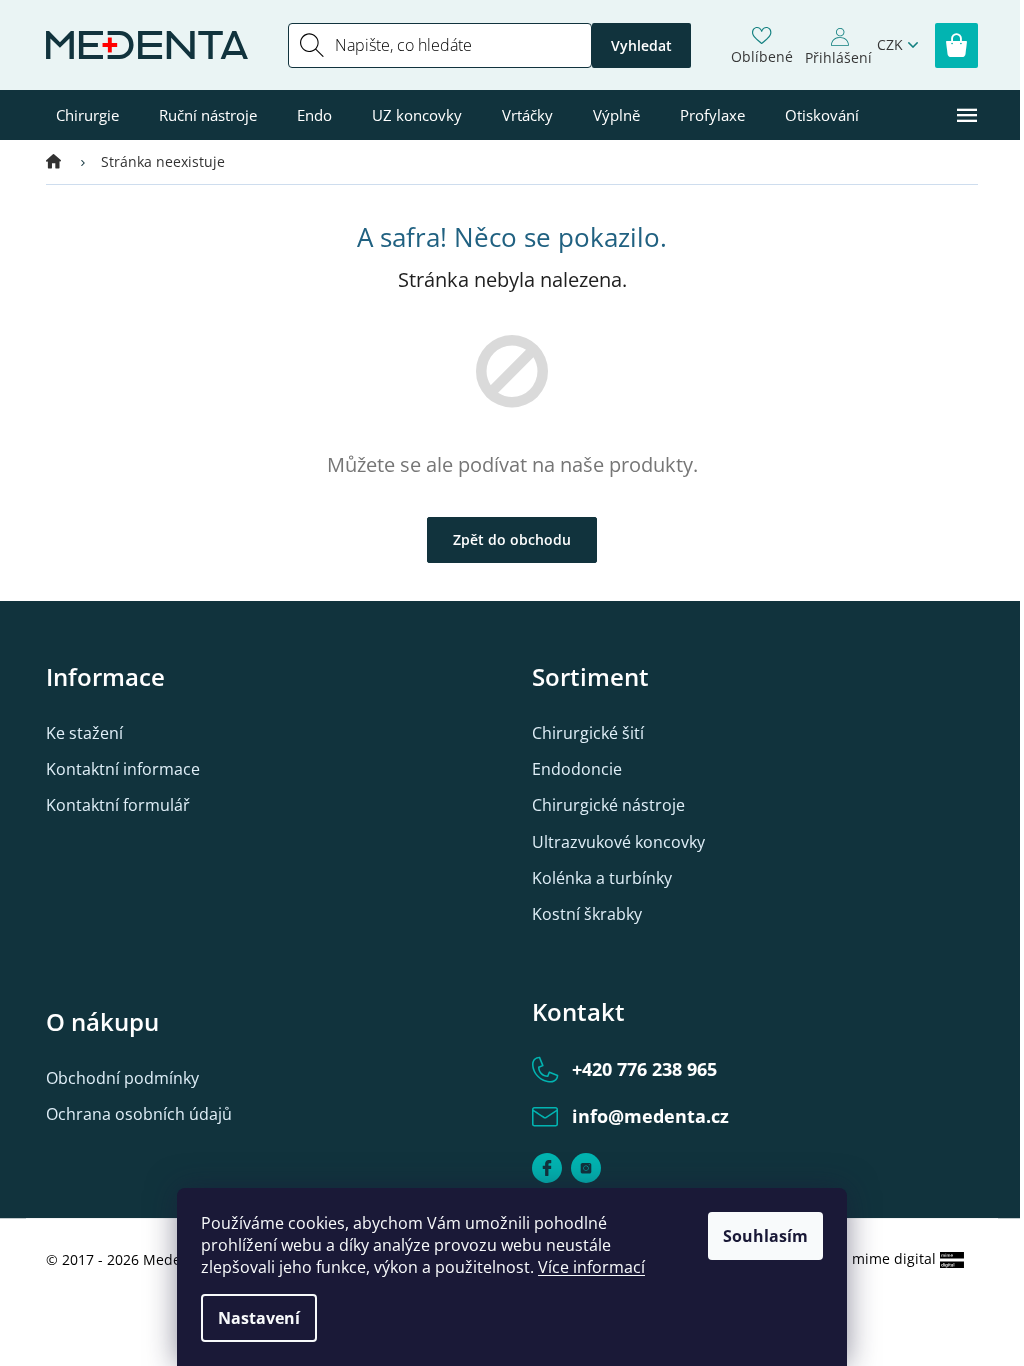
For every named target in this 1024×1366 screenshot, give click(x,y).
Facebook (547, 1168)
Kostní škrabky (587, 914)
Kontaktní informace (123, 769)
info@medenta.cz (650, 1116)
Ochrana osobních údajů (139, 1114)
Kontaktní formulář (118, 805)
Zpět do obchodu (512, 539)
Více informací (591, 1267)
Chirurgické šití (588, 733)
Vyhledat (641, 45)
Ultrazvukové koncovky (618, 842)
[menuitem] (87, 115)
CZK (890, 44)
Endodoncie (577, 769)
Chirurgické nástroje (608, 805)
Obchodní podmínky (122, 1078)
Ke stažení (84, 733)
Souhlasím (765, 1236)
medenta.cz (586, 1168)
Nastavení (259, 1318)
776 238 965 (644, 1069)
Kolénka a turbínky (602, 878)
